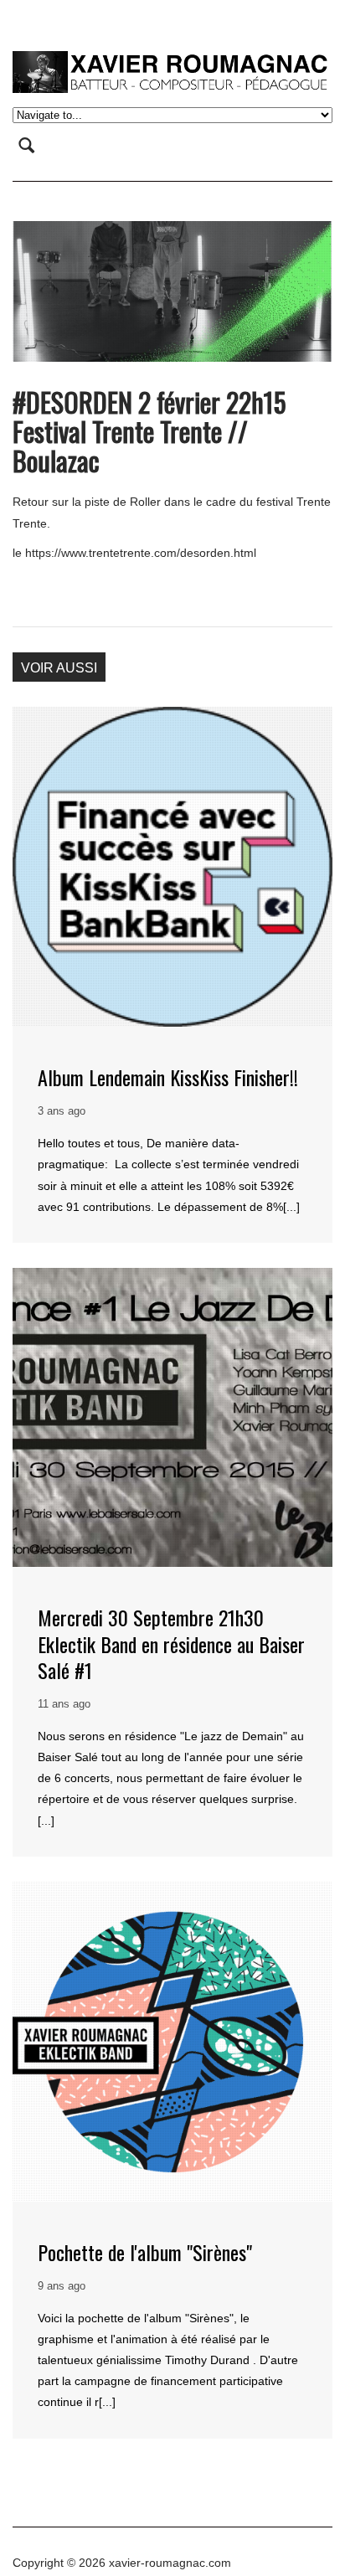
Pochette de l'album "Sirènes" (145, 2252)
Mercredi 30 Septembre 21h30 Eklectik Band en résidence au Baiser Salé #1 (171, 1643)
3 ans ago (62, 1111)
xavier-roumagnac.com (170, 2563)
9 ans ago (62, 2286)
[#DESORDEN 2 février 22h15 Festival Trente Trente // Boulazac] (172, 291)
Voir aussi (59, 668)
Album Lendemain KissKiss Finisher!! (168, 1077)
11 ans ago (64, 1704)
